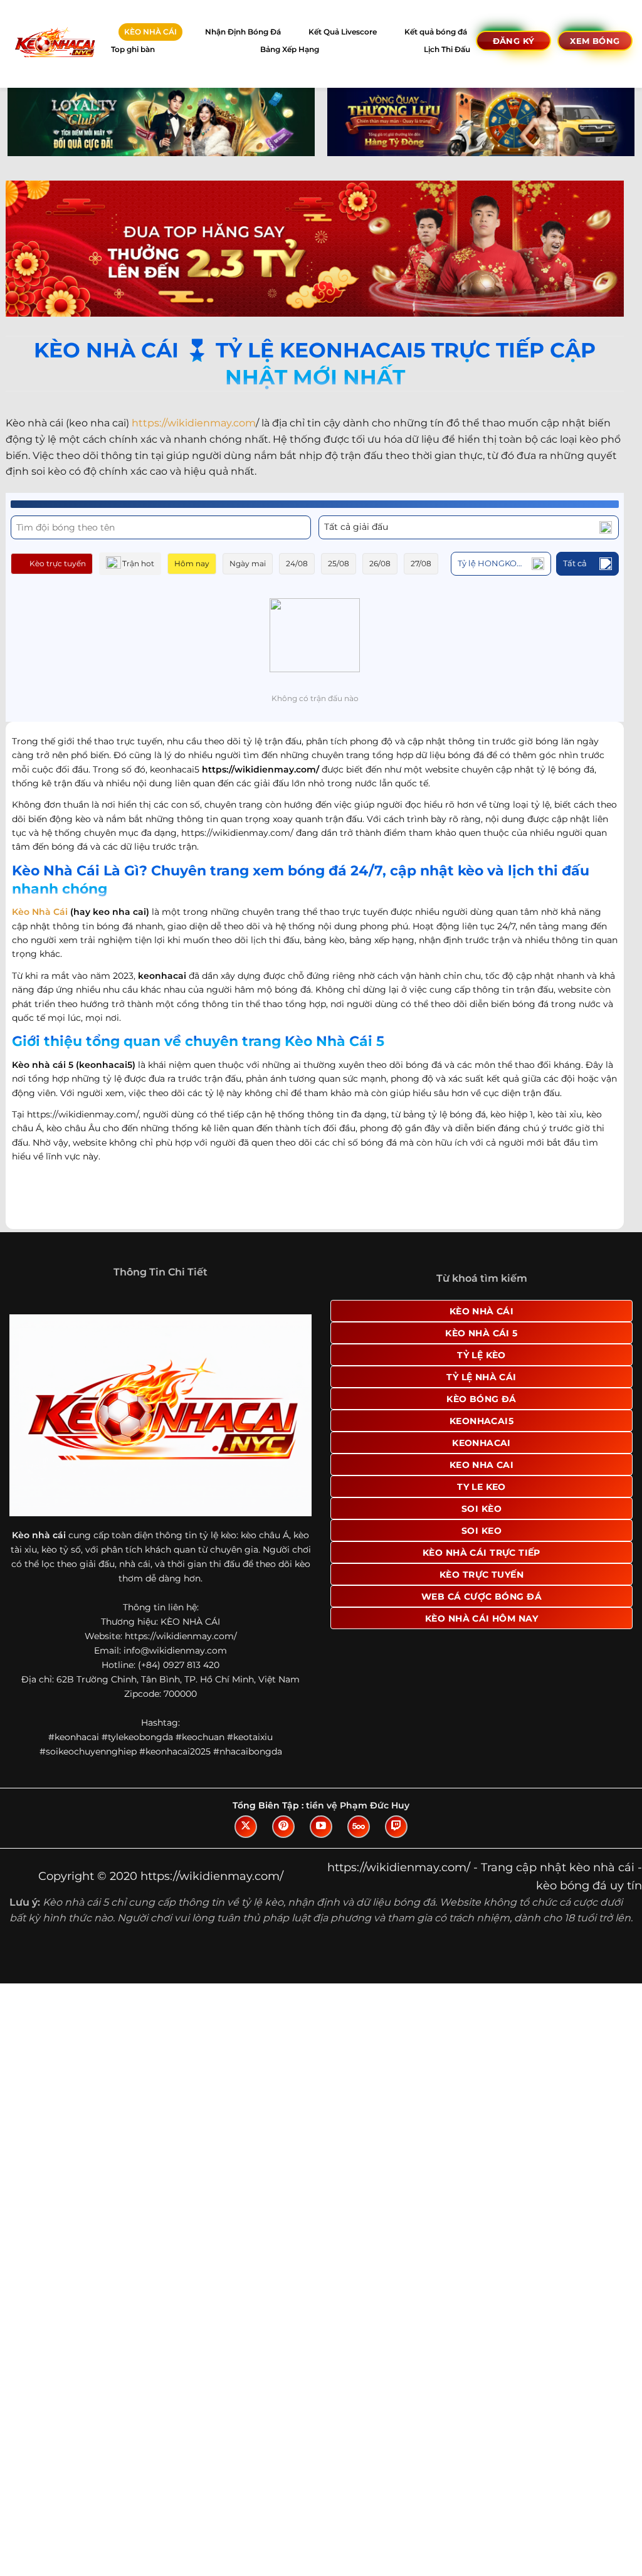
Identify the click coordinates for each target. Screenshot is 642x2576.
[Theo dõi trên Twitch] (396, 1827)
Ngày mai (248, 563)
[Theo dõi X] (246, 1827)
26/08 (380, 563)
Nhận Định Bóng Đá (243, 32)
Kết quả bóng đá (436, 32)
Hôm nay (192, 563)
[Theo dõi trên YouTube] (321, 1827)
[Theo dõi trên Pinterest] (283, 1827)
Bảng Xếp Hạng (290, 49)
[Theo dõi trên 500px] (359, 1827)
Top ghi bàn (133, 49)
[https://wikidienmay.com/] (54, 44)
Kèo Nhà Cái (40, 912)
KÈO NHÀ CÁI (150, 32)
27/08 (421, 563)
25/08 (339, 563)
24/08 (297, 563)
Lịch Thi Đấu (447, 49)
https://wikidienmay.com (194, 423)
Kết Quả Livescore (343, 32)
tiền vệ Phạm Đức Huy (358, 1805)
